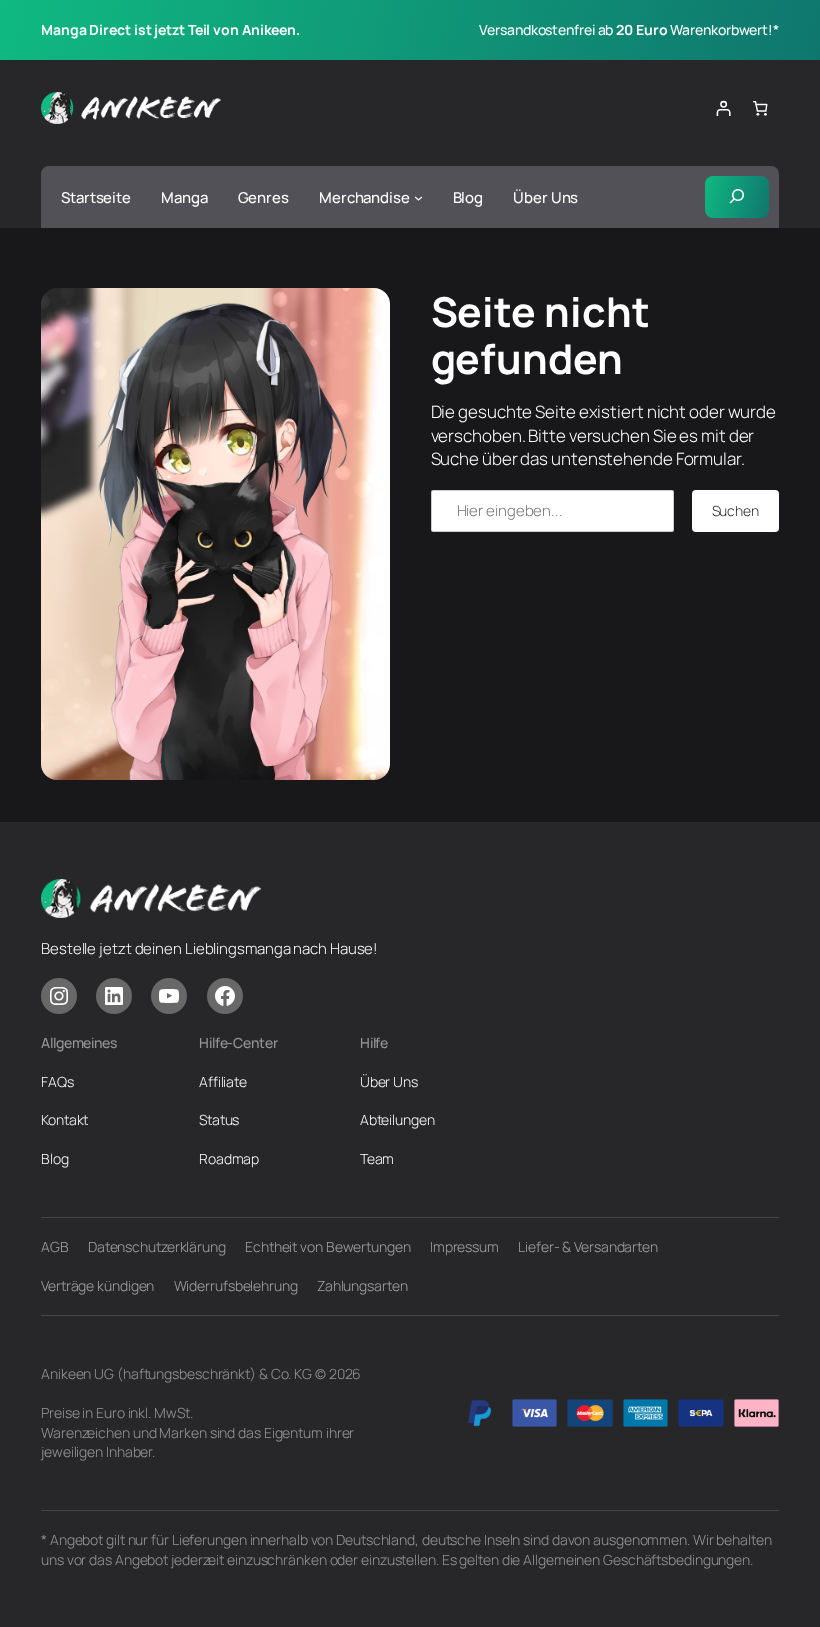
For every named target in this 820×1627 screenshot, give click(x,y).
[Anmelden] (722, 108)
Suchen (735, 510)
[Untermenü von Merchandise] (418, 197)
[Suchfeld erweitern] (737, 197)
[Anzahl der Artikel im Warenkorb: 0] (760, 108)
